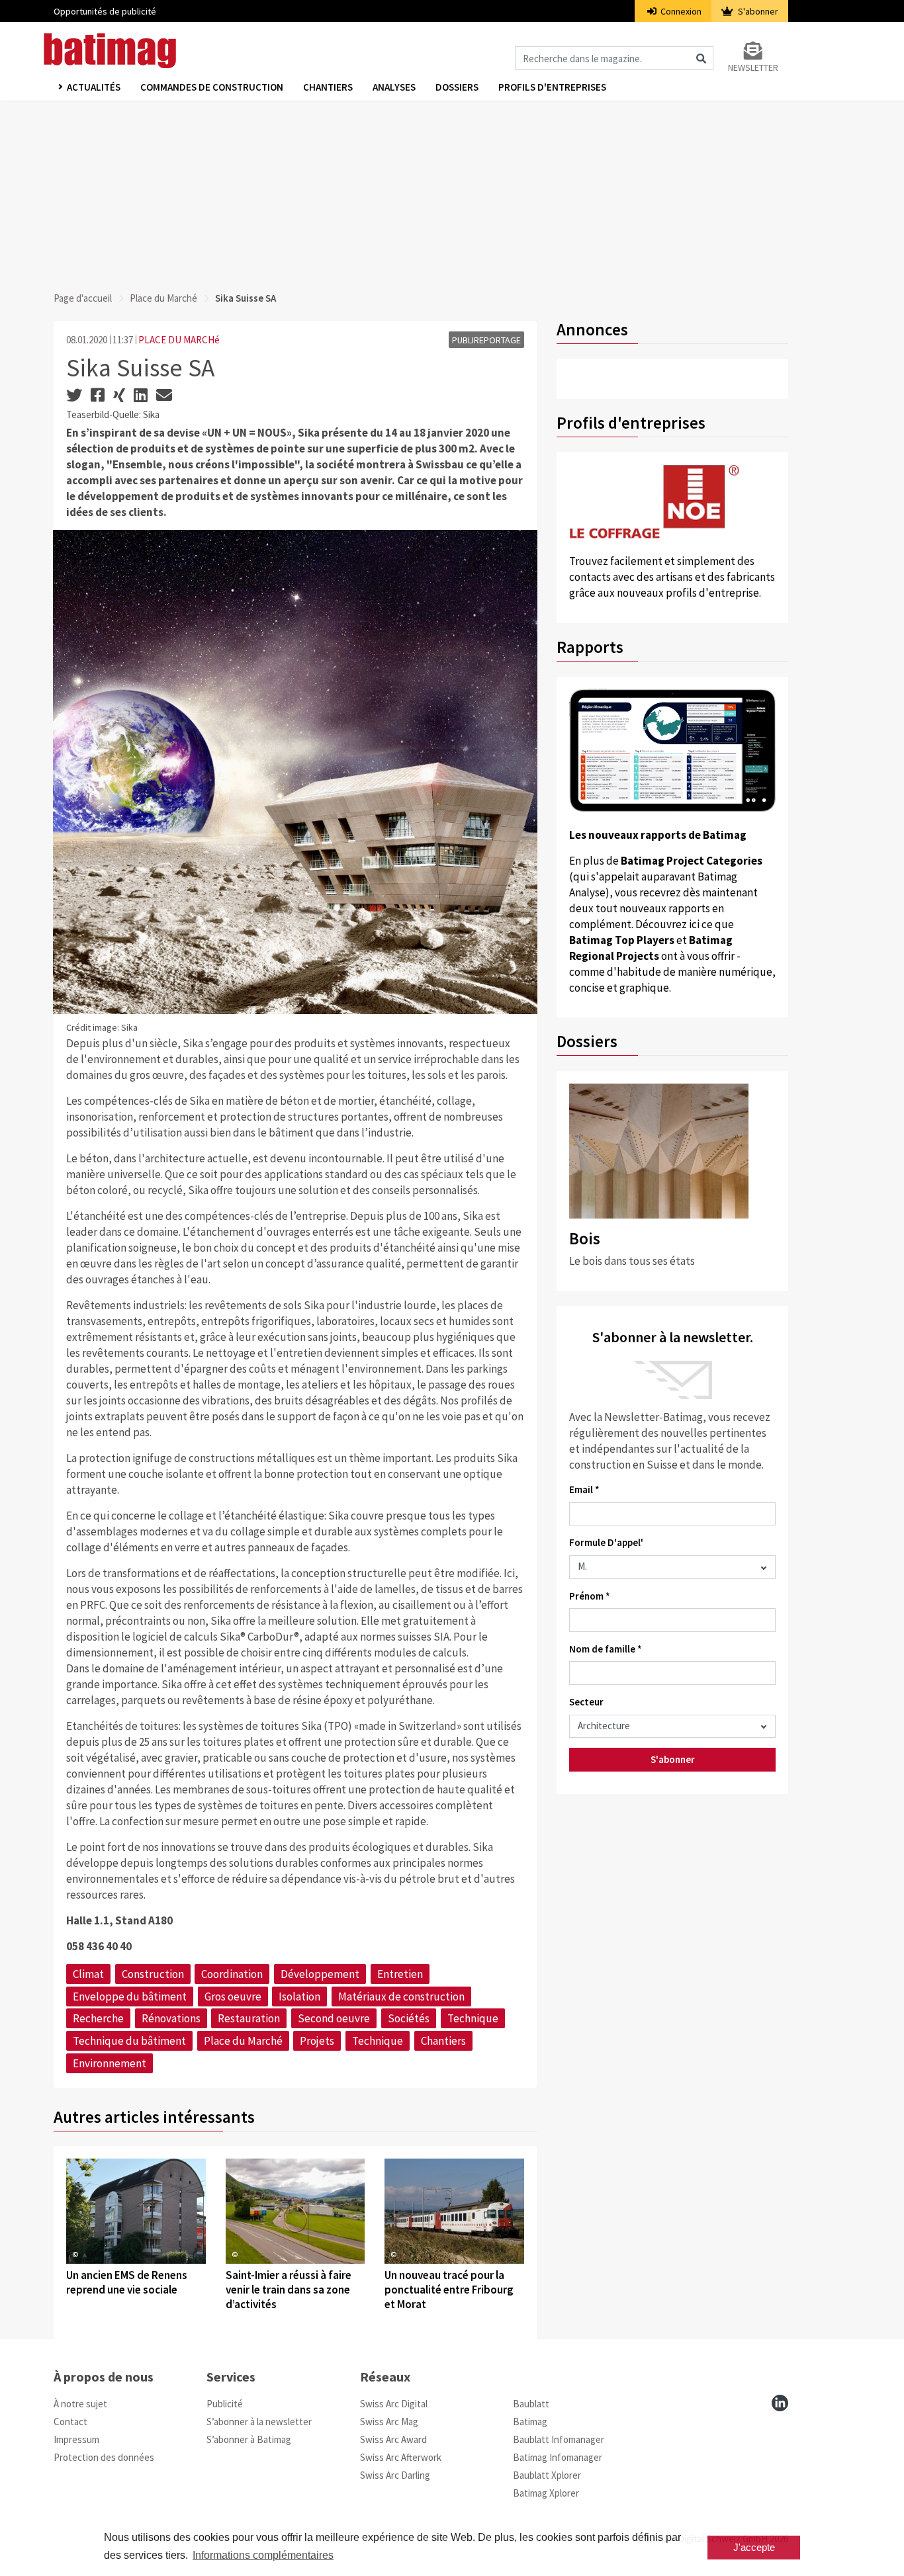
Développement (320, 1974)
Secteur (586, 1702)
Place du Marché (163, 298)
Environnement (110, 2063)
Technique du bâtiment (129, 2041)
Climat (88, 1974)
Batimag (530, 2422)
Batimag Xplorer (546, 2493)
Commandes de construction (212, 87)
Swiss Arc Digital (394, 2404)
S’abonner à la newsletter (259, 2422)
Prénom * (590, 1596)
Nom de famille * (606, 1649)
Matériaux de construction (401, 1996)
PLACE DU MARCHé (179, 340)
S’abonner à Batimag (249, 2439)
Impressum (76, 2439)
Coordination (232, 1974)
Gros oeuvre (233, 1996)
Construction (153, 1974)
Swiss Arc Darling (395, 2475)
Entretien (400, 1974)
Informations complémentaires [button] (263, 2555)
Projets (317, 2041)
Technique (473, 2018)
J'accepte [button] (754, 2547)
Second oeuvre (334, 2018)
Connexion (680, 11)
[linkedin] (780, 2403)
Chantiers (328, 87)
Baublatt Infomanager (559, 2439)
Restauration (249, 2018)
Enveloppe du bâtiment (130, 1996)
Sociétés (409, 2018)
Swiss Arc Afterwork (401, 2457)
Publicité (225, 2404)
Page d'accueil (83, 298)
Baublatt (531, 2404)
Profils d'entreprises (552, 87)
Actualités (94, 87)
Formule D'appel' (606, 1542)
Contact (70, 2422)
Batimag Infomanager (558, 2457)
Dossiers (457, 87)
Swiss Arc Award (393, 2439)
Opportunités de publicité (105, 11)
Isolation (299, 1996)
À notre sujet (80, 2404)
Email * (584, 1489)
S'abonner (757, 11)
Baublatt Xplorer (547, 2475)
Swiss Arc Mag (389, 2422)
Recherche (98, 2018)
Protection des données (104, 2457)
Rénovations (171, 2018)
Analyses (394, 87)
